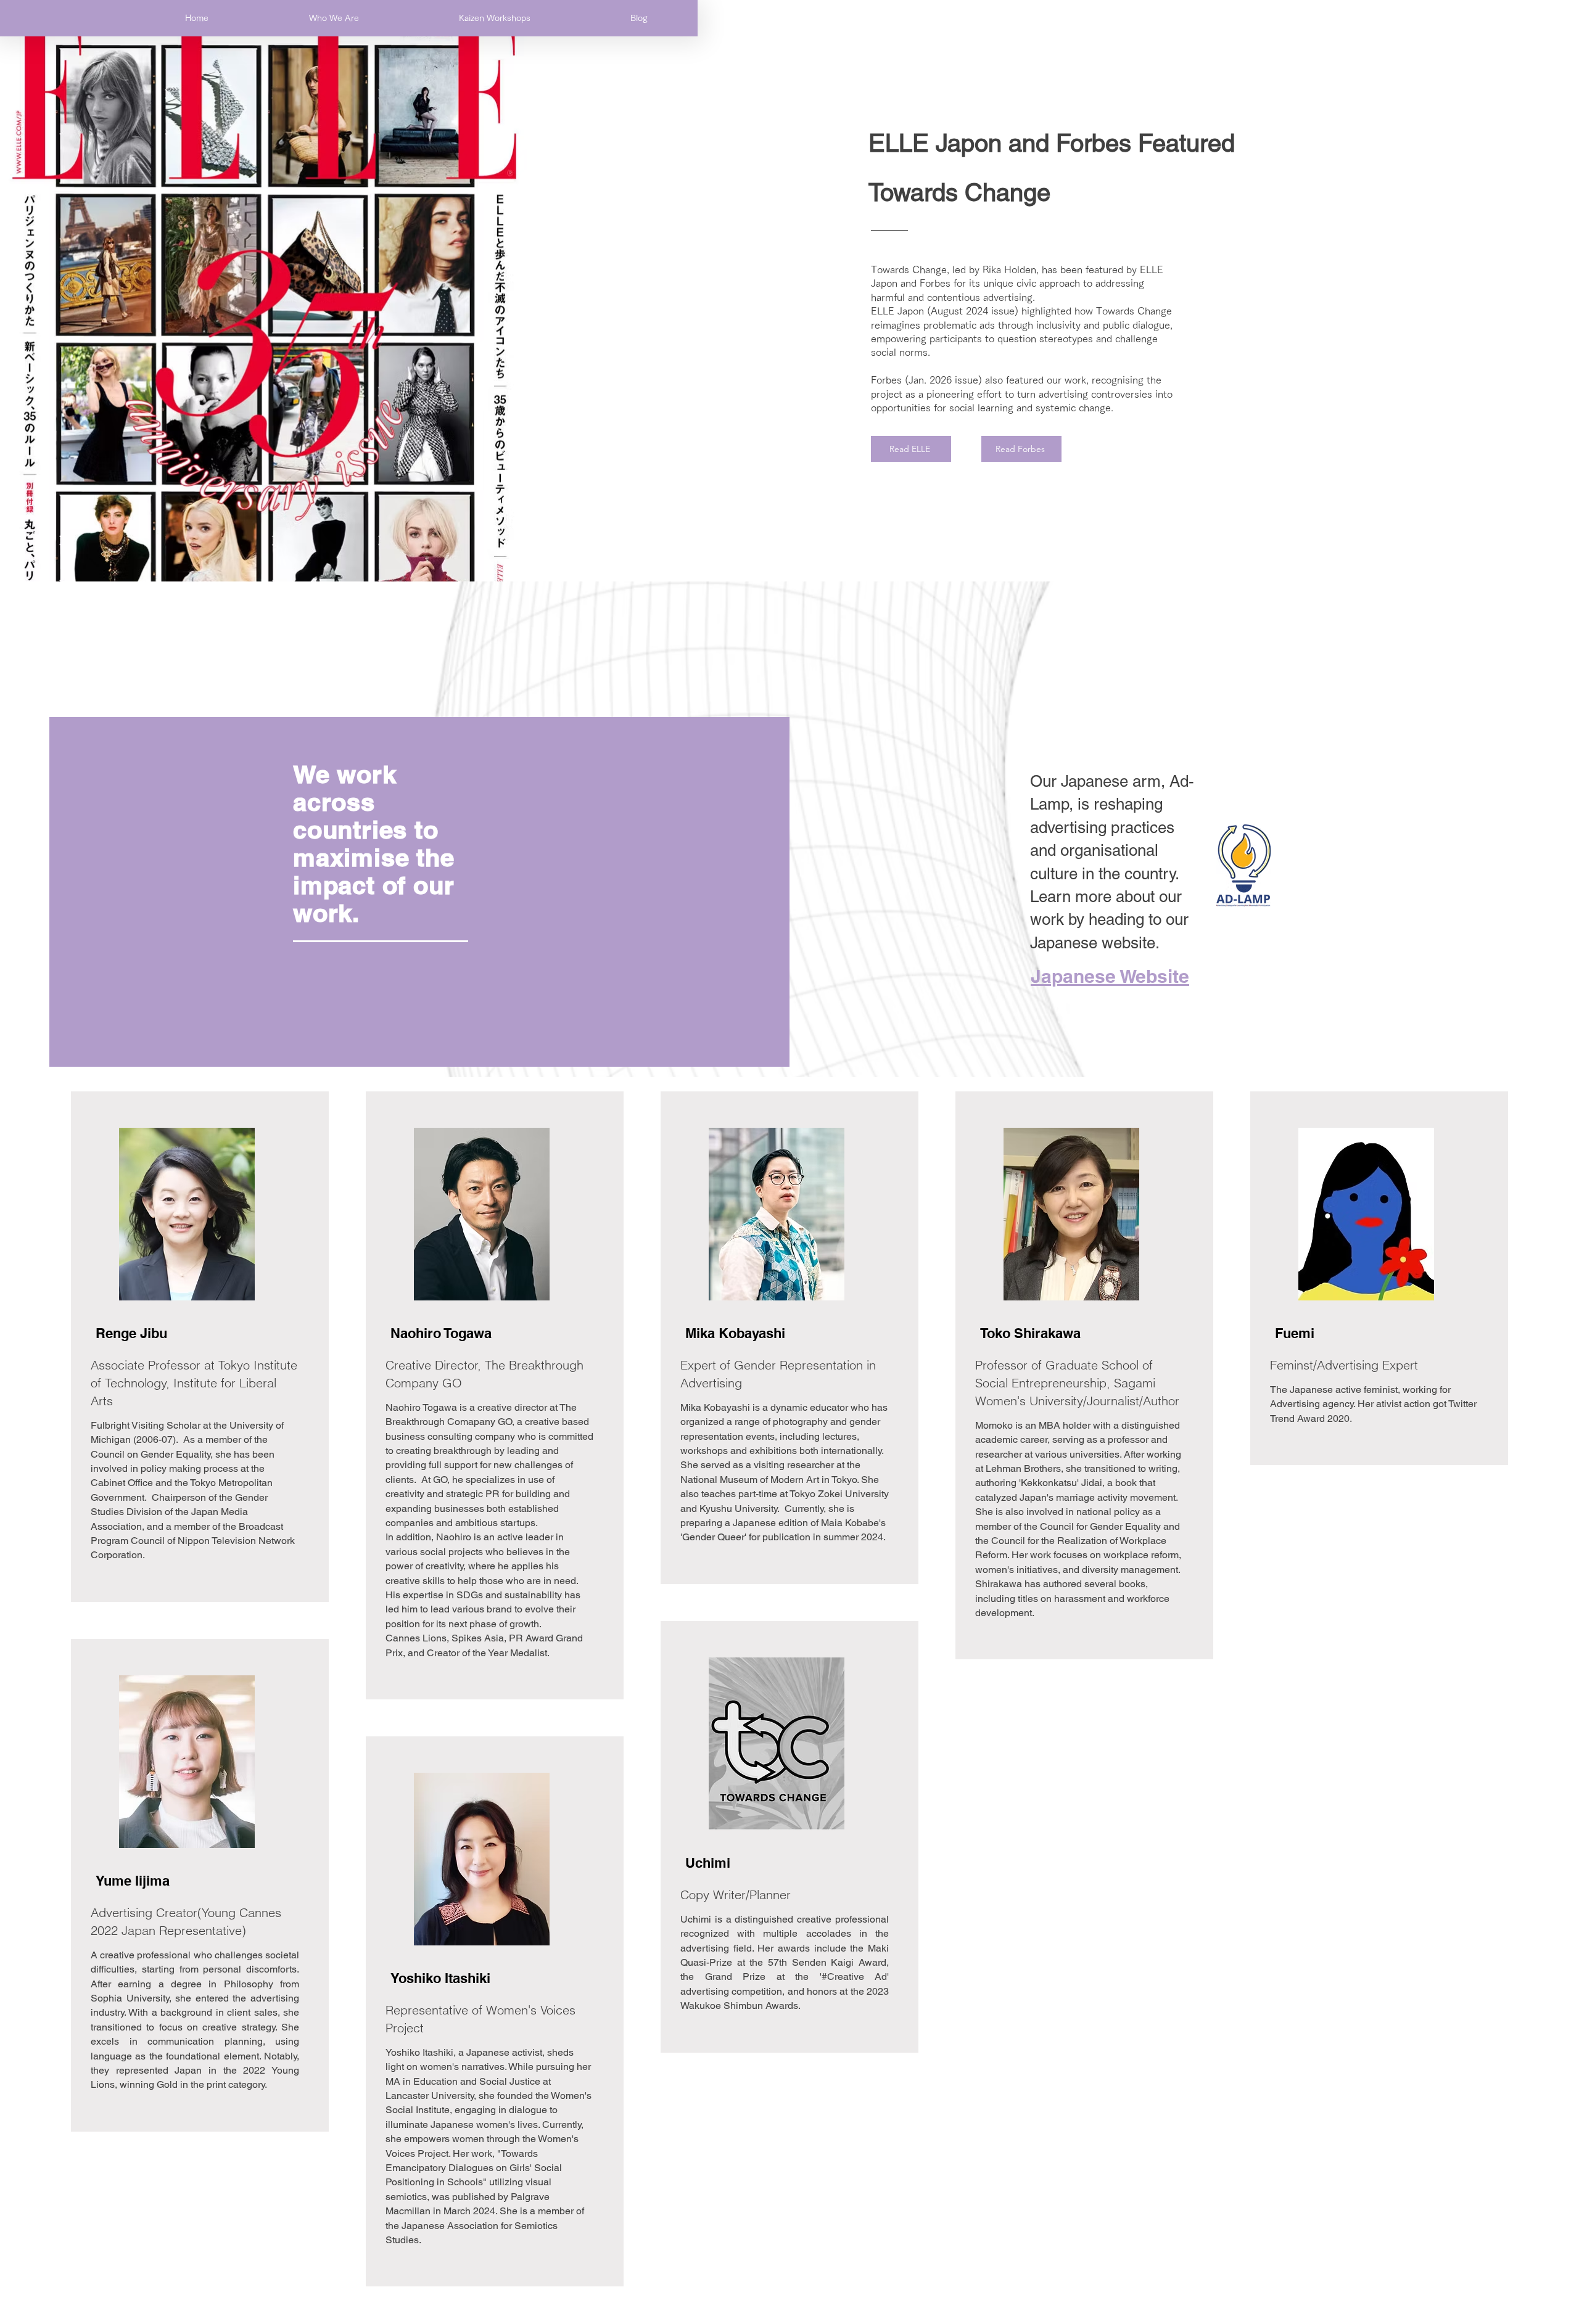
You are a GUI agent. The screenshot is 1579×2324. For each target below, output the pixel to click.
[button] (334, 18)
